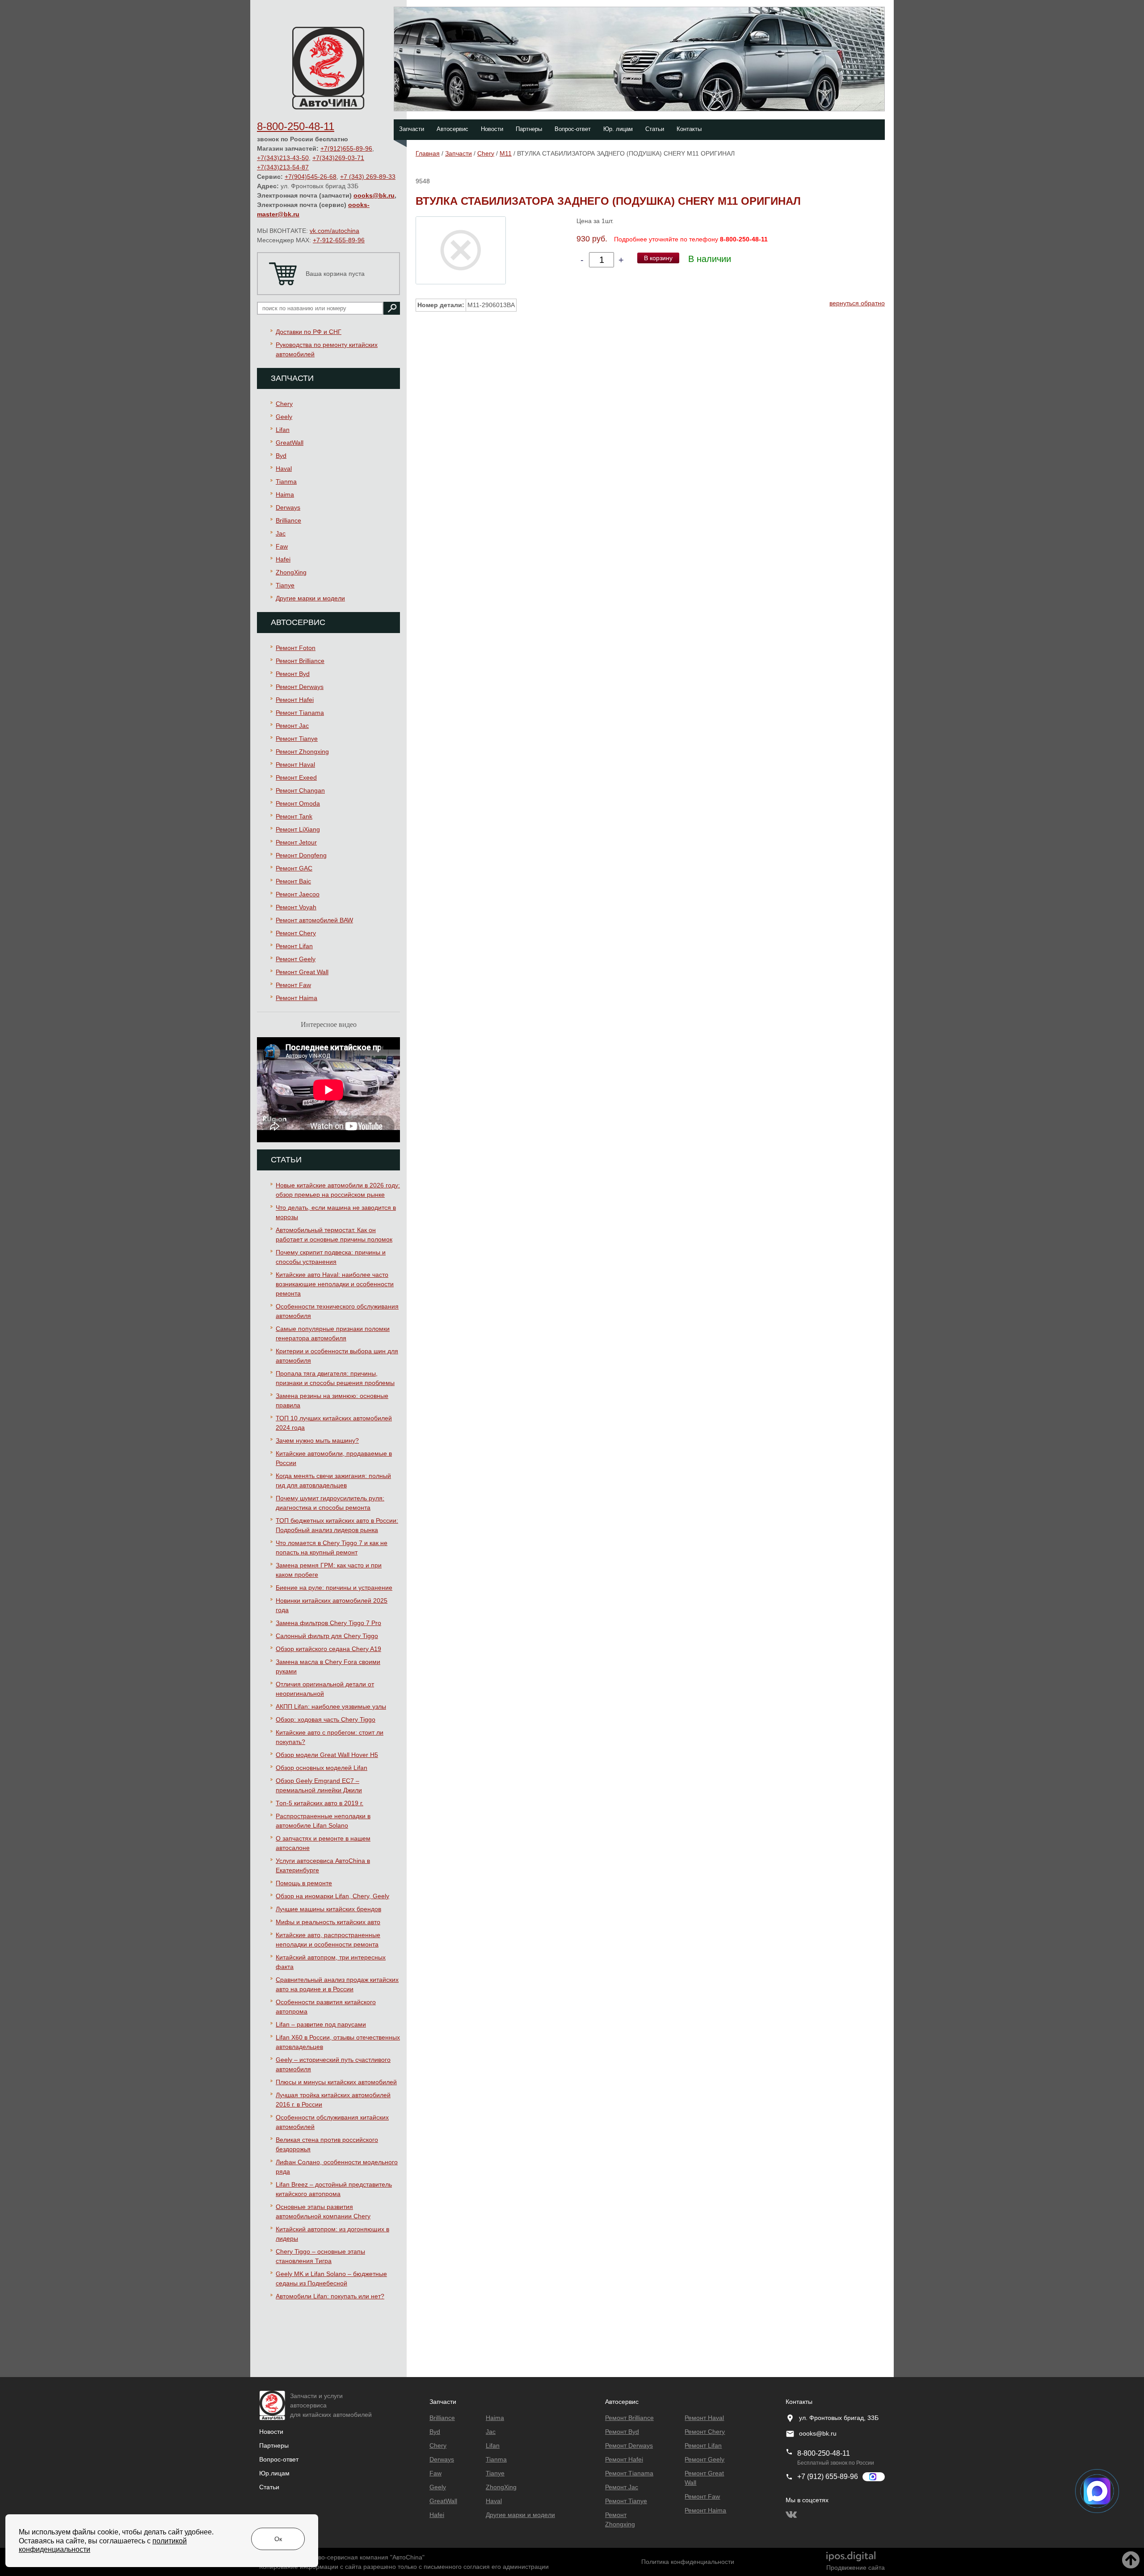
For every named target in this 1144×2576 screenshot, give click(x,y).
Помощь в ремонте (304, 1883)
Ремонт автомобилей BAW (314, 920)
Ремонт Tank (294, 816)
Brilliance (288, 520)
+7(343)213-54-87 (283, 167)
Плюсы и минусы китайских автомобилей (336, 2082)
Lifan (283, 430)
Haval (284, 469)
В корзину (658, 258)
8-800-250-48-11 (296, 126)
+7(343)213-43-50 (283, 158)
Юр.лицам (274, 2473)
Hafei (283, 559)
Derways (288, 507)
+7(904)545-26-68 (311, 177)
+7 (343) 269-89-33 (368, 177)
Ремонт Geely (296, 959)
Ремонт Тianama (300, 713)
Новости (492, 129)
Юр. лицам (618, 129)
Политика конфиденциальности (688, 2562)
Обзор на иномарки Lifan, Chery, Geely (332, 1896)
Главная (428, 153)
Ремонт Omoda (298, 803)
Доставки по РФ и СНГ (309, 332)
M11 (506, 153)
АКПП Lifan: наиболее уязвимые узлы (331, 1706)
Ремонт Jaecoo (298, 894)
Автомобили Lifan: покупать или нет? (330, 2296)
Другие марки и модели (310, 598)
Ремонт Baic (293, 881)
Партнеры (529, 129)
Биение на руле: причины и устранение (334, 1588)
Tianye (285, 585)
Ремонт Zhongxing (302, 752)
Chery (284, 404)
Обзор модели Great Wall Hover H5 (327, 1755)
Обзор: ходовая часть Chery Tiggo (326, 1719)
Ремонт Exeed (296, 777)
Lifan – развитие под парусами (321, 2024)
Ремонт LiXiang (298, 829)
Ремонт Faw (293, 985)
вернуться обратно (857, 303)
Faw (282, 546)
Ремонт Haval (295, 764)
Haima (285, 494)
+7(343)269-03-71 (338, 158)
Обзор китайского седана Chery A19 (328, 1649)
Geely (284, 417)
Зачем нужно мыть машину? (317, 1440)
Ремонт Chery (296, 933)
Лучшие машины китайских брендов (328, 1909)
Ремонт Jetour (296, 842)
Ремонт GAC (294, 868)
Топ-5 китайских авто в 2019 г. (320, 1803)
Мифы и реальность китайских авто (328, 1922)
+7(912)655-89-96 (346, 148)
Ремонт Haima (297, 998)
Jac (281, 533)
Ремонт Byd (293, 674)
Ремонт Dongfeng (301, 855)
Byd (281, 456)
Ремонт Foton (296, 648)
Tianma (286, 481)
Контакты (689, 129)
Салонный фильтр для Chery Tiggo (327, 1636)
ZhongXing (291, 572)
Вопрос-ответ (573, 129)
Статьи (655, 129)
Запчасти (412, 129)
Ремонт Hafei (295, 700)
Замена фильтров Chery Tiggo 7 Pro (328, 1623)
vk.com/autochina (334, 231)
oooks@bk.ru (374, 195)
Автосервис (452, 129)
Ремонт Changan (300, 790)
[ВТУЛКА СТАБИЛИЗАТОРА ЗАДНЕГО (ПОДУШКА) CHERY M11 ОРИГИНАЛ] (461, 250)
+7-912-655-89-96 (339, 240)
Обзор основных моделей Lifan (322, 1768)
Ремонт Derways (300, 687)
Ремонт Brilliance (300, 661)
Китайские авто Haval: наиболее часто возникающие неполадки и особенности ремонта (335, 1284)
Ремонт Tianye (297, 739)
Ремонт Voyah (296, 907)
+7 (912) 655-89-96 (828, 2477)
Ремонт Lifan (294, 946)
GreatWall (290, 443)
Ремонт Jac (292, 726)
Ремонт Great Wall (302, 972)
